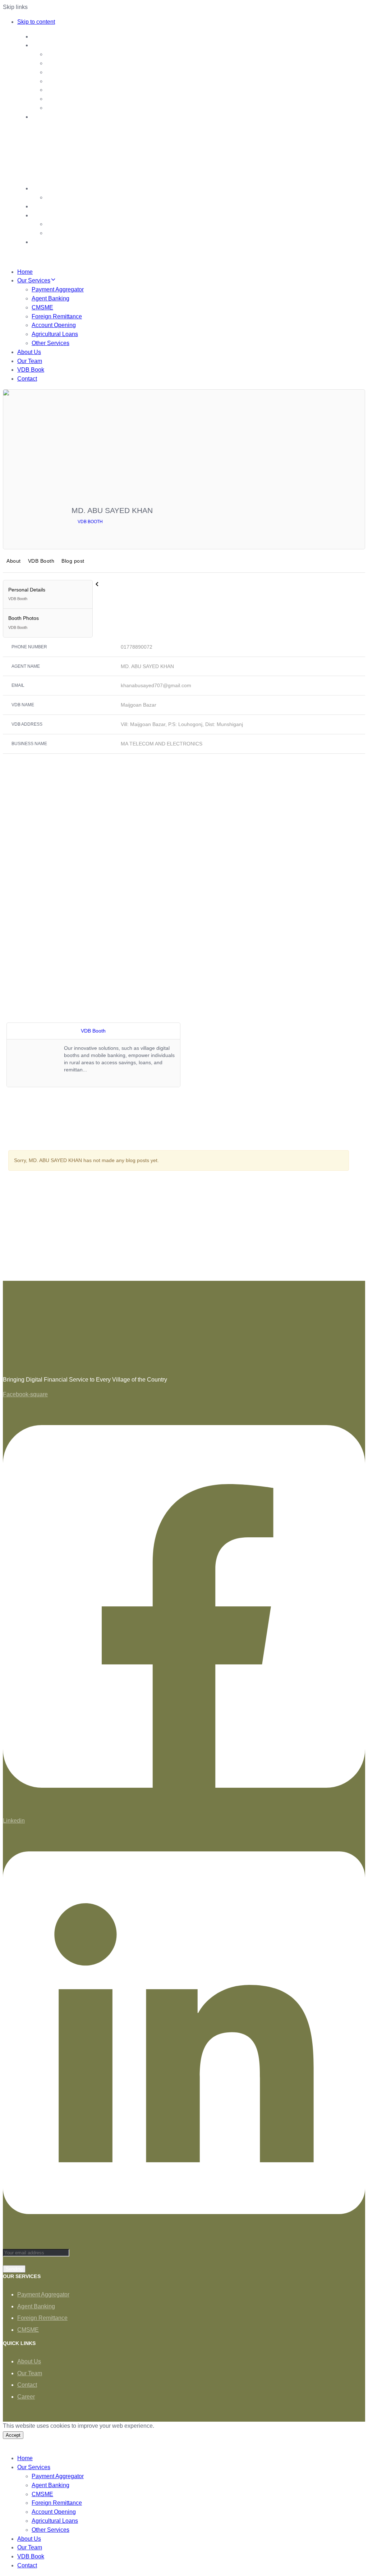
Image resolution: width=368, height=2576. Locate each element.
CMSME (57, 72)
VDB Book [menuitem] (31, 2556)
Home (40, 37)
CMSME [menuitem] (42, 2494)
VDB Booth (90, 522)
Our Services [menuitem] (34, 2467)
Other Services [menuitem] (50, 2530)
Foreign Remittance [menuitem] (57, 2503)
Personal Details (27, 594)
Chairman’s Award (70, 197)
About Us (44, 117)
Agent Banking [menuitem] (50, 2485)
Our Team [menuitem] (30, 2547)
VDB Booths (62, 224)
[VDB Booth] (341, 529)
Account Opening (68, 90)
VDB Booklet (63, 233)
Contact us (46, 206)
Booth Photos (24, 622)
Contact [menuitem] (27, 2565)
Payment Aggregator (72, 54)
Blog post (73, 561)
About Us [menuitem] (29, 2539)
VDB (38, 215)
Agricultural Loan (68, 99)
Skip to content (36, 22)
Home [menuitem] (25, 2458)
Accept (13, 2435)
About (14, 561)
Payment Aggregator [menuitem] (58, 2476)
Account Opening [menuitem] (54, 2512)
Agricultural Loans (55, 334)
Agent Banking (65, 63)
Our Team (45, 188)
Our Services (49, 45)
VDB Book (31, 370)
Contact (27, 379)
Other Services (65, 108)
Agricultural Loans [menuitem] (55, 2521)
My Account (47, 242)
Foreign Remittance (71, 81)
